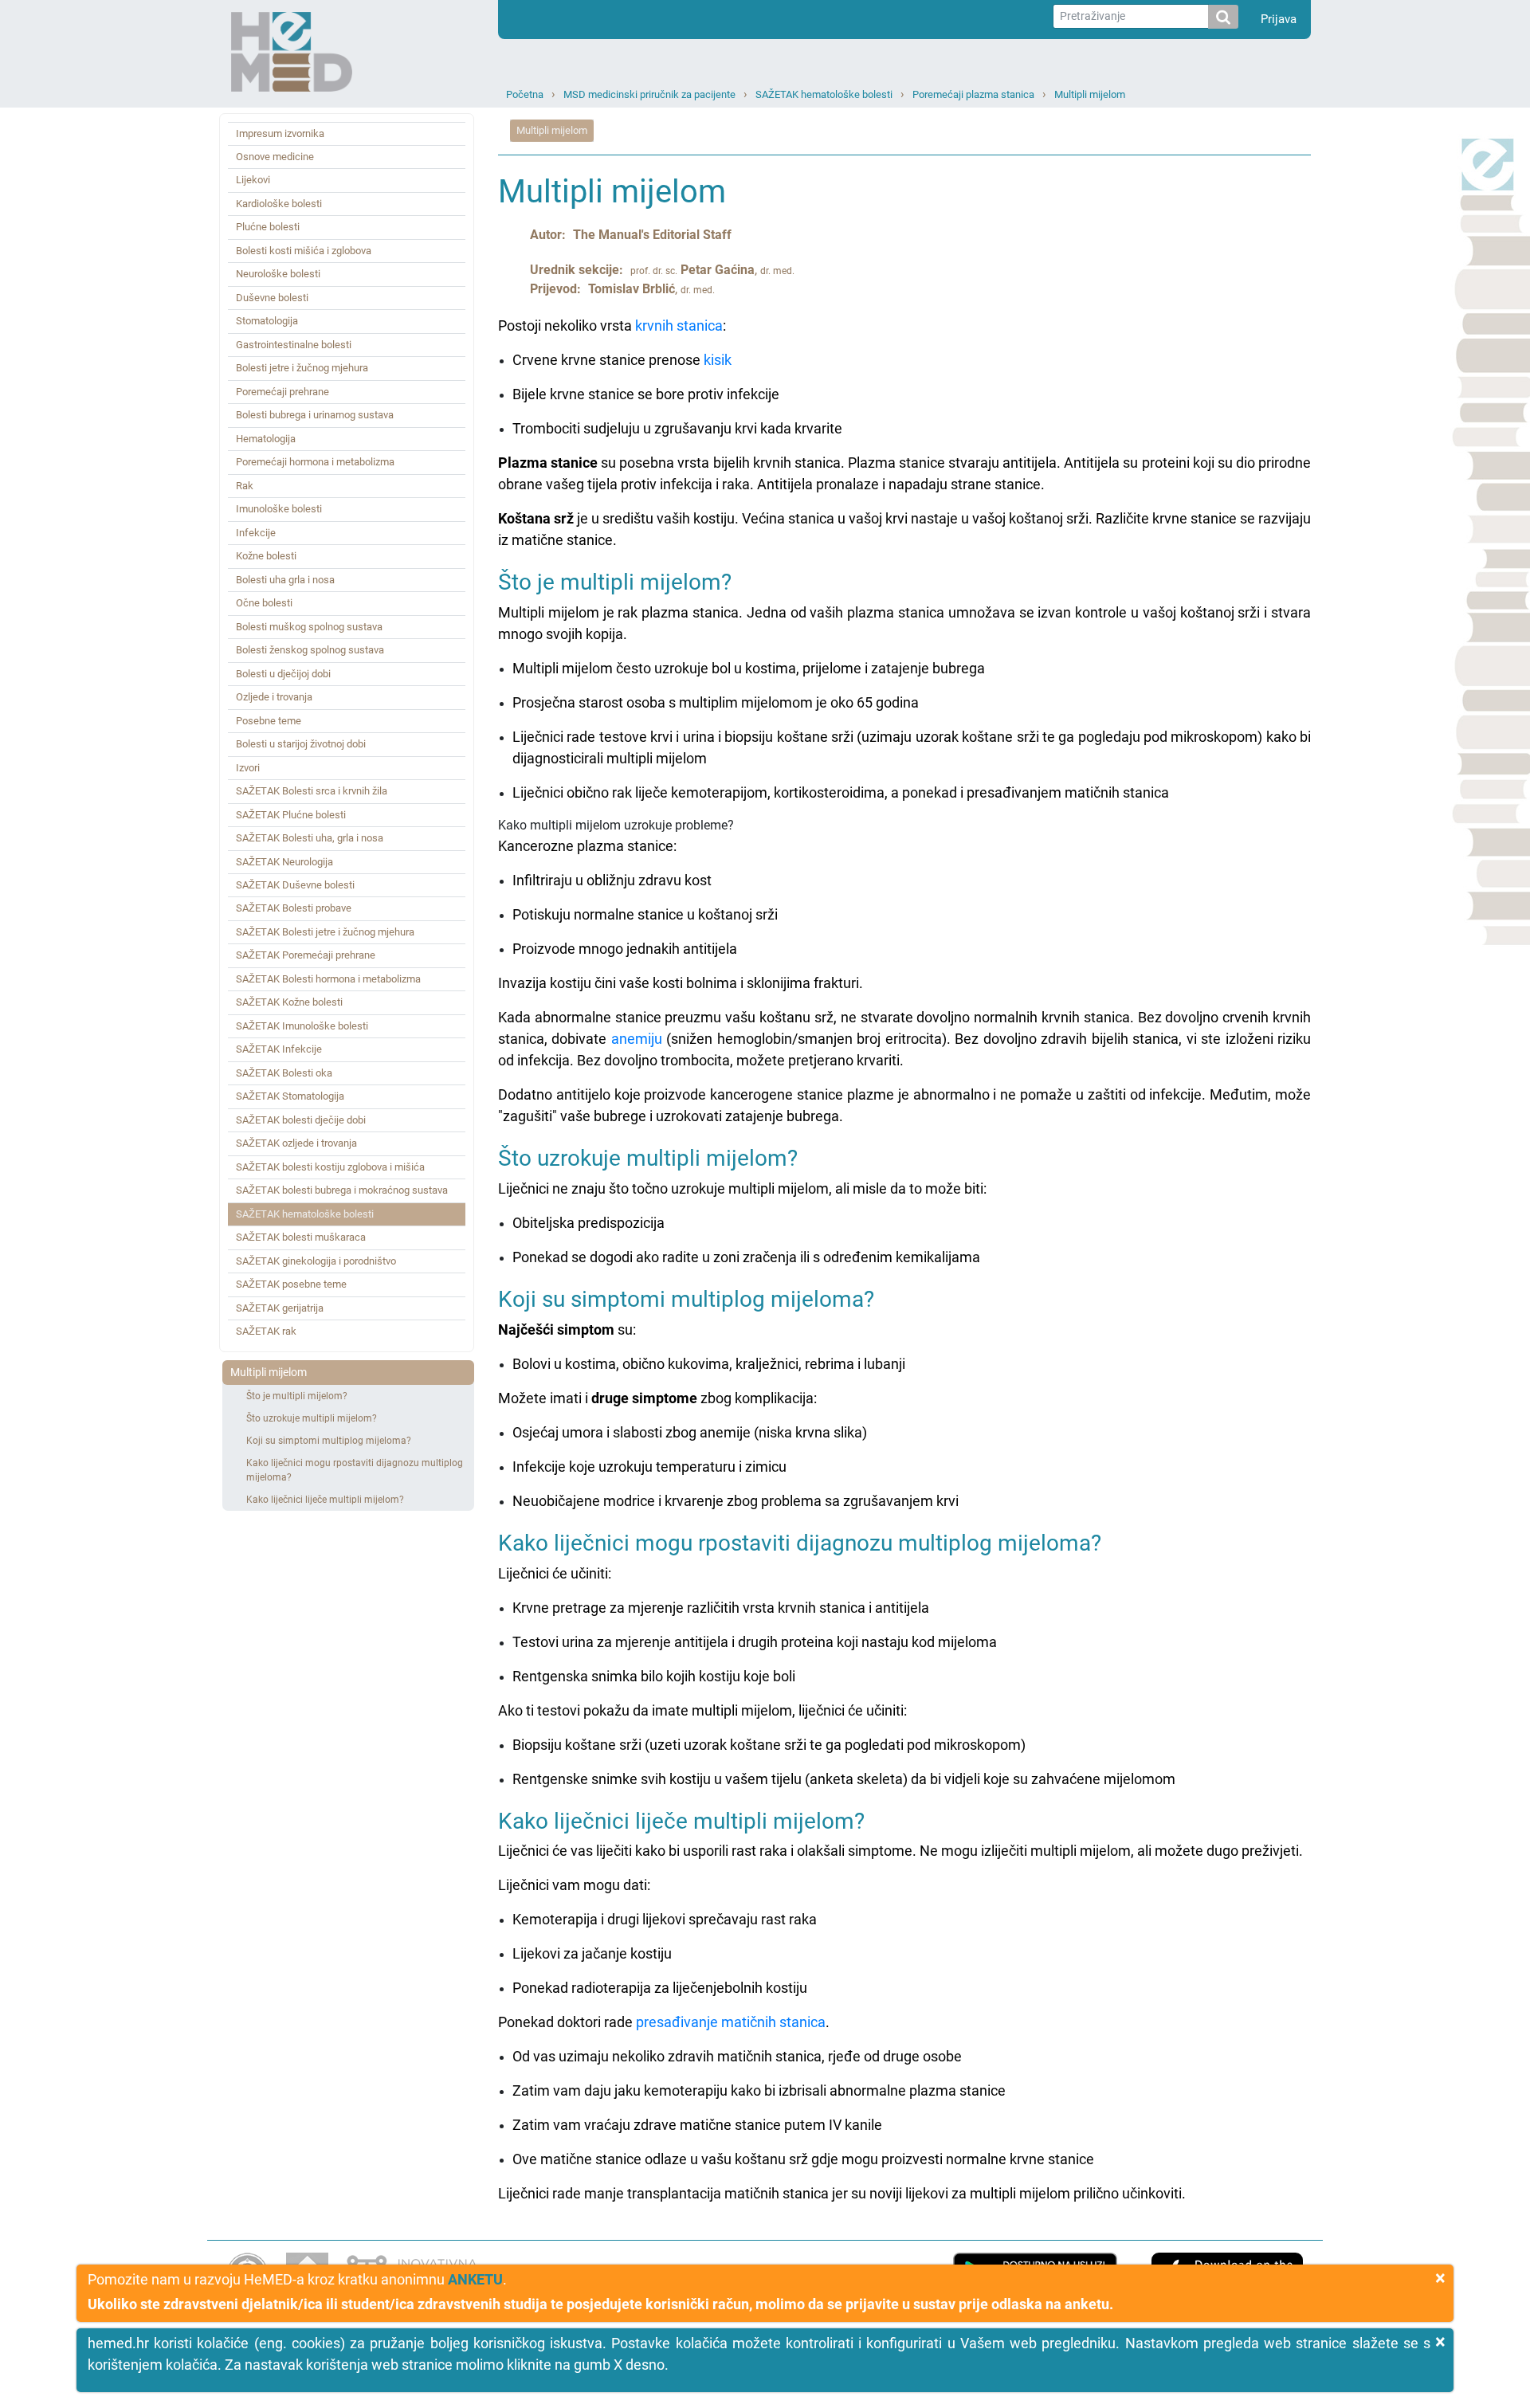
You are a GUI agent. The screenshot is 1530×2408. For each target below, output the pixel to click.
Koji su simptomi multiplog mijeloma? (329, 1441)
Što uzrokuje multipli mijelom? (312, 1418)
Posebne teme (269, 721)
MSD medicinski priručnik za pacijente (649, 94)
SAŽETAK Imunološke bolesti (302, 1026)
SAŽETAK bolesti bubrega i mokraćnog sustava (342, 1190)
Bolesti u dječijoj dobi (283, 674)
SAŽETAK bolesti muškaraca (301, 1237)
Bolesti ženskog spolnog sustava (310, 650)
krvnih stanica (679, 326)
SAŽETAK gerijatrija (280, 1308)
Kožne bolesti (266, 556)
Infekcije (256, 533)
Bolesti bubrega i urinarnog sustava (315, 415)
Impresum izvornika (280, 133)
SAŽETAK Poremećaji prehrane (306, 955)
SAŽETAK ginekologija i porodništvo (316, 1261)
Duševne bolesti (272, 298)
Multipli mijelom (1090, 94)
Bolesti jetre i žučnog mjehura (302, 368)
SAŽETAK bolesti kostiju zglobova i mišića (330, 1167)
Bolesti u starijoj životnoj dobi (301, 744)
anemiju (637, 1039)
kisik (718, 360)
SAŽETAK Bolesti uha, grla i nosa (310, 838)
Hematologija (266, 439)
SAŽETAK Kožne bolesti (289, 1002)
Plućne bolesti (268, 227)
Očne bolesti (264, 603)
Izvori (248, 768)
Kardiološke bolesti (279, 204)
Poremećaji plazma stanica (973, 94)
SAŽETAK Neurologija (284, 862)
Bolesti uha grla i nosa (285, 580)
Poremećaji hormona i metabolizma (315, 462)
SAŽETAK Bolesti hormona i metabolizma (328, 979)
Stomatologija (267, 321)
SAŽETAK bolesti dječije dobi (301, 1120)
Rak (245, 486)
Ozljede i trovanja (274, 697)
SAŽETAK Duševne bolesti (295, 885)
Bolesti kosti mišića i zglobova (304, 251)
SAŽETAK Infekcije (279, 1049)
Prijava (1279, 19)
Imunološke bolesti (279, 509)
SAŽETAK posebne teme (291, 1284)
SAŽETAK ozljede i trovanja (296, 1143)
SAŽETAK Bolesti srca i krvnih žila (312, 791)
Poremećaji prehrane (282, 392)
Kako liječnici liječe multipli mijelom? (325, 1500)
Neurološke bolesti (278, 274)
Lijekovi (253, 180)
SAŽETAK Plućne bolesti (291, 815)
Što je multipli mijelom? (297, 1396)
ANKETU (475, 2279)
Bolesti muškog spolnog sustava (309, 627)
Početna (525, 94)
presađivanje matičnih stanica (731, 2022)
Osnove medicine (275, 157)
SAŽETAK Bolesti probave (294, 908)
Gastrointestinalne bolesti (294, 345)
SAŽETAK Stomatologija (290, 1096)
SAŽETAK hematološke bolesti (824, 94)
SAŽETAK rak (266, 1331)
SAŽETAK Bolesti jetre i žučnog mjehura (325, 932)
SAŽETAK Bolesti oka (284, 1073)
